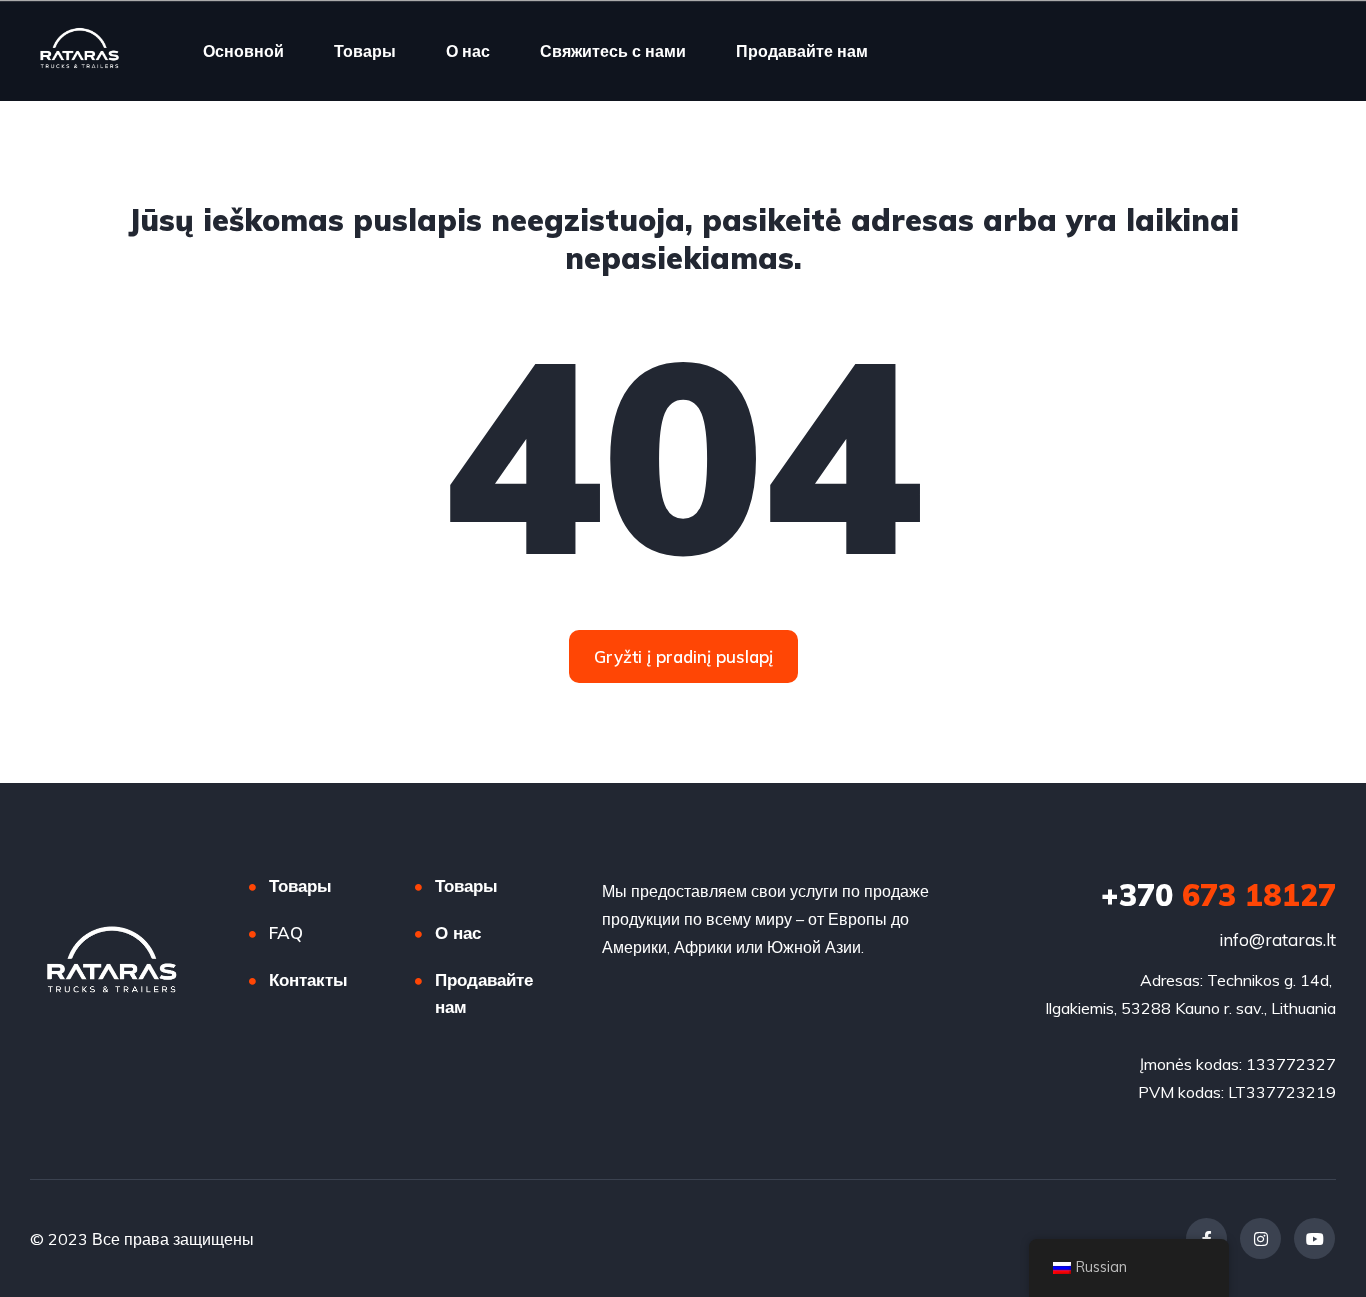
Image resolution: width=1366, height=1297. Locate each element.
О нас (468, 51)
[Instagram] (1260, 1238)
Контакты (308, 979)
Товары (365, 51)
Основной (243, 51)
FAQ (286, 932)
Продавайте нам (802, 51)
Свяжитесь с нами (613, 51)
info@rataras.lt (1277, 939)
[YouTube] (1314, 1238)
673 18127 (1218, 895)
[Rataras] (80, 51)
